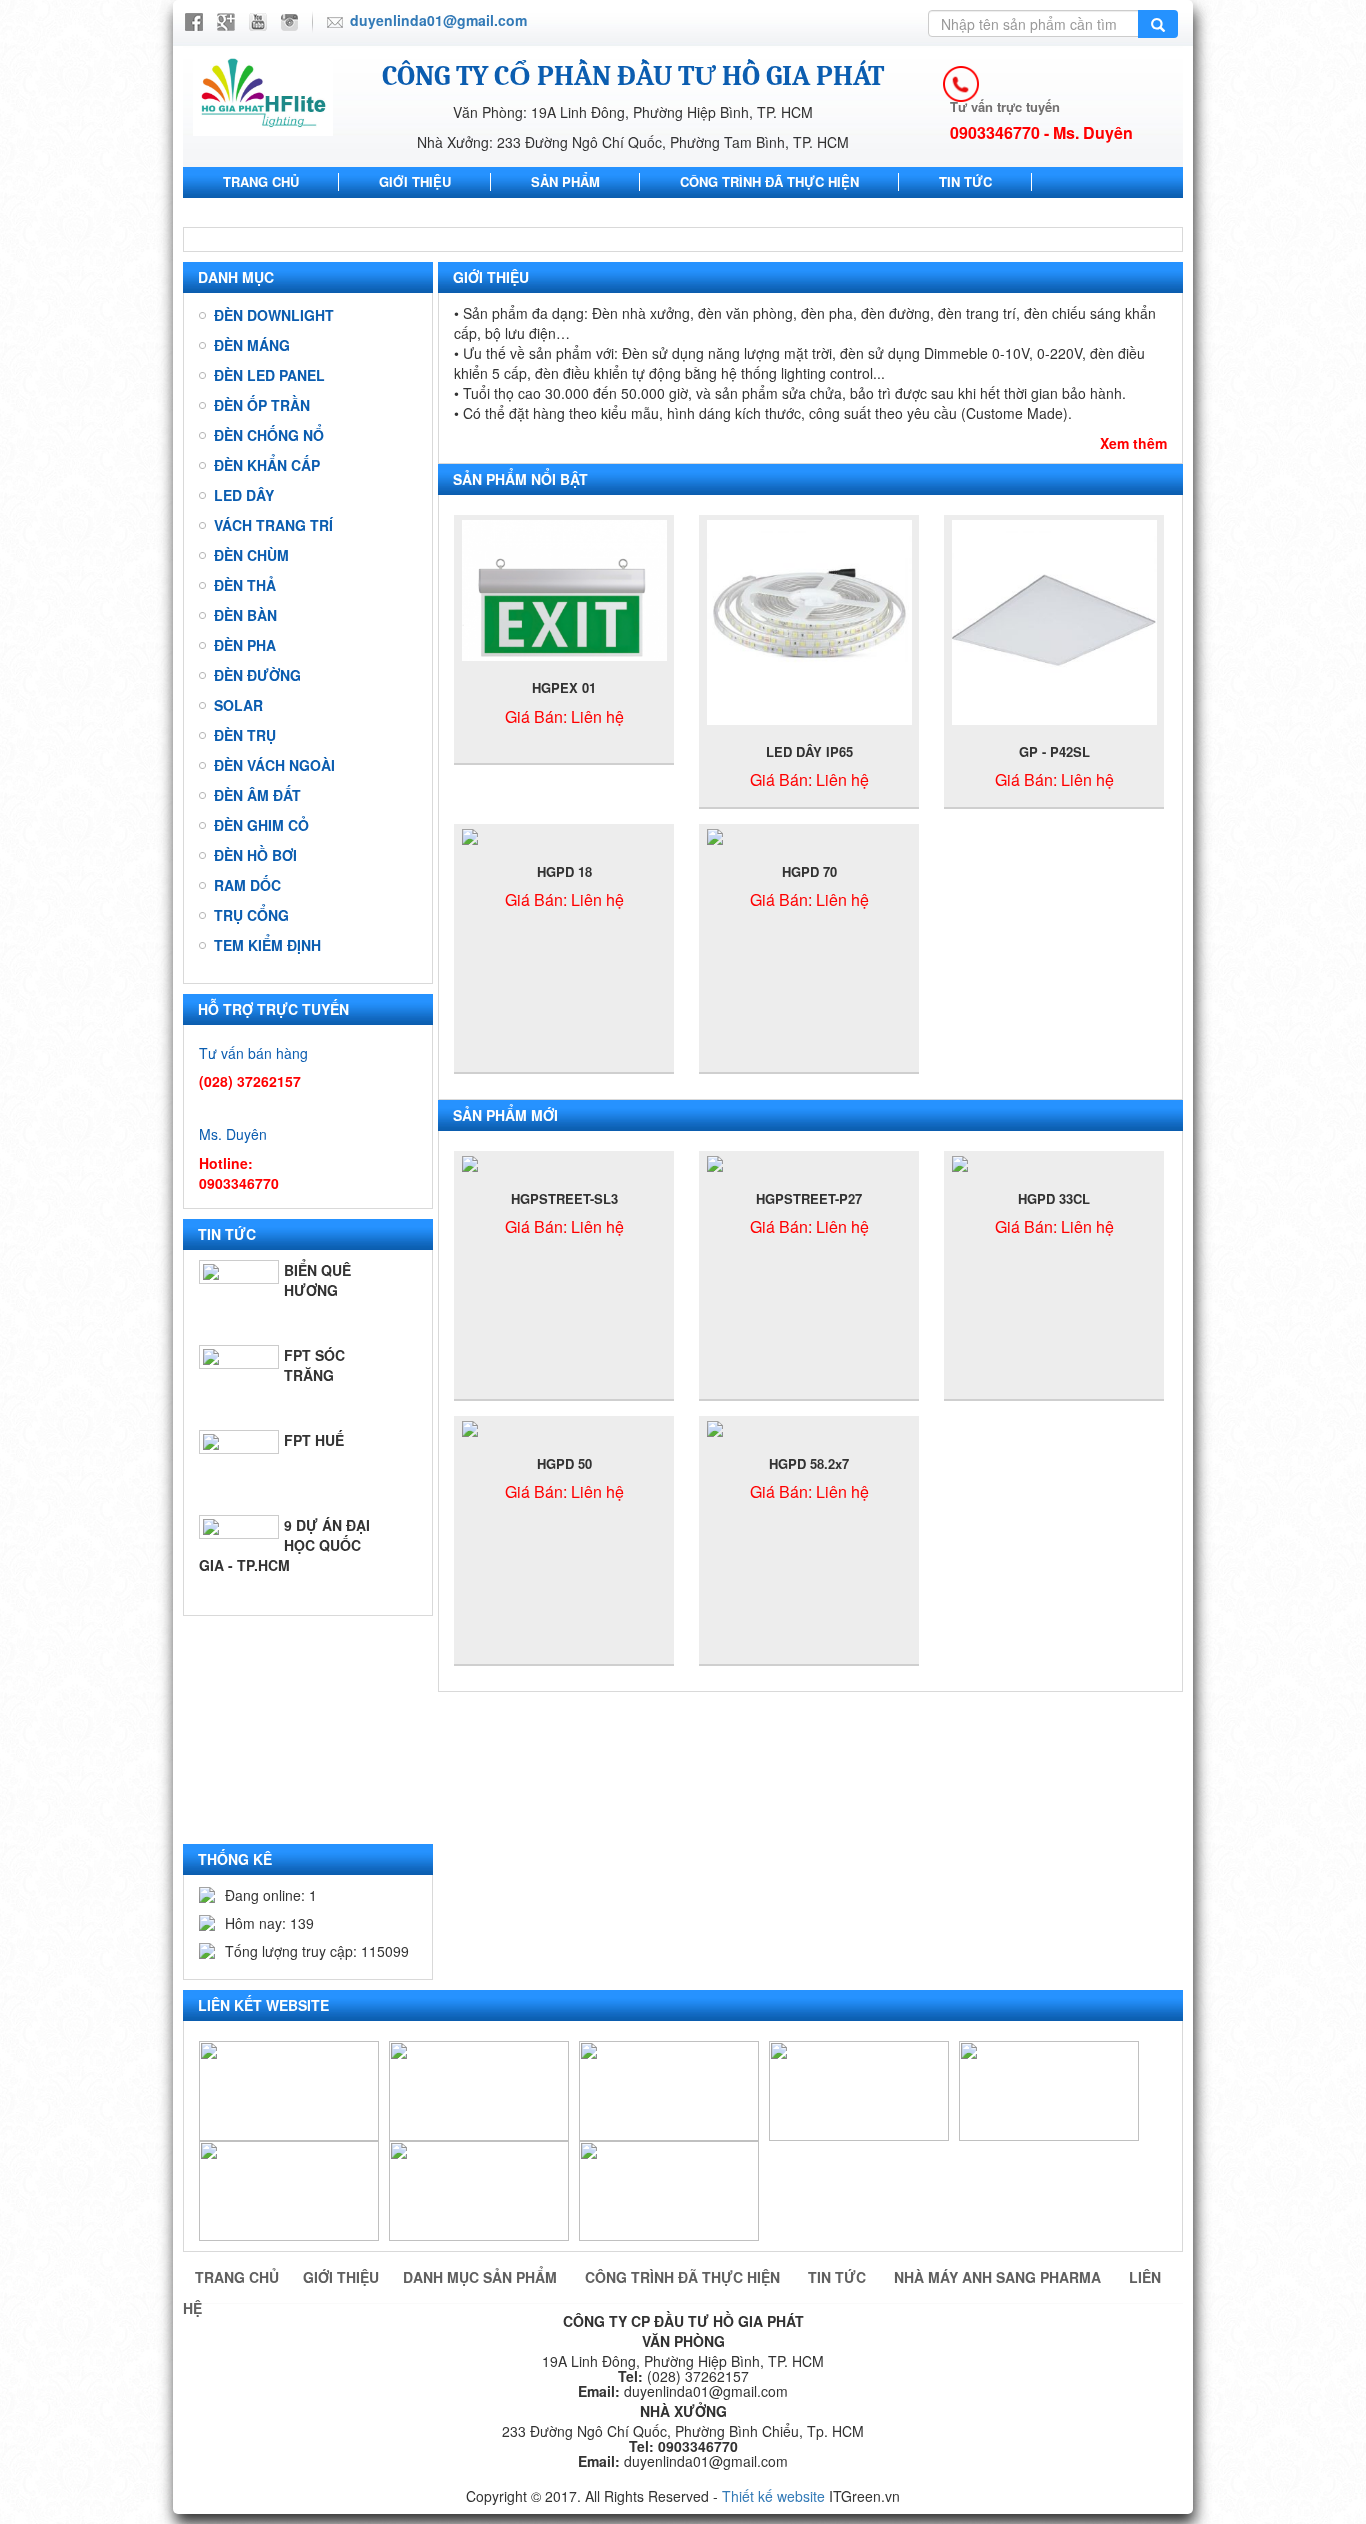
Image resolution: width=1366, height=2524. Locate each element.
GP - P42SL (1054, 751)
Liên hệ (520, 211)
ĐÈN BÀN (245, 615)
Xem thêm (1133, 443)
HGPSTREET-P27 (809, 1198)
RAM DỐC (247, 885)
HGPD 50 (564, 1463)
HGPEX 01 (564, 687)
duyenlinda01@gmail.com (438, 20)
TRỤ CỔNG (251, 915)
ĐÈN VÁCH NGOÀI (274, 765)
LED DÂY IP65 (809, 751)
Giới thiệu (415, 181)
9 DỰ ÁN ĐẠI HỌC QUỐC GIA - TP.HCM (284, 1545)
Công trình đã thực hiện (769, 181)
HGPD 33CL (1054, 1198)
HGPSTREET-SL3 (564, 1198)
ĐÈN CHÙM (251, 555)
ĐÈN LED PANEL (269, 375)
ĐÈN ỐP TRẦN (262, 405)
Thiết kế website (773, 2496)
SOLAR (238, 705)
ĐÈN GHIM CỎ (261, 825)
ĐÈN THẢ (245, 585)
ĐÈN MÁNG (252, 345)
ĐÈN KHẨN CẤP (267, 465)
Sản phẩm (565, 181)
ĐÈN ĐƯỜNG (257, 675)
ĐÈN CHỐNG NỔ (269, 435)
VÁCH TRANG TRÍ (273, 525)
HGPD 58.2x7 (809, 1463)
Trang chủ (261, 181)
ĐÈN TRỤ (245, 735)
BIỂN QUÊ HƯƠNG (317, 1280)
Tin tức (965, 181)
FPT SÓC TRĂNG (314, 1365)
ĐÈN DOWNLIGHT (274, 315)
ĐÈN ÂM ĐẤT (257, 795)
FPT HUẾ (314, 1440)
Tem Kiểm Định (267, 945)
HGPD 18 (564, 871)
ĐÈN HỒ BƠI (255, 855)
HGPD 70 (809, 871)
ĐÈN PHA (245, 645)
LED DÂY (244, 495)
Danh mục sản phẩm (482, 2277)
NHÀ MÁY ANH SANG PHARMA (318, 211)
